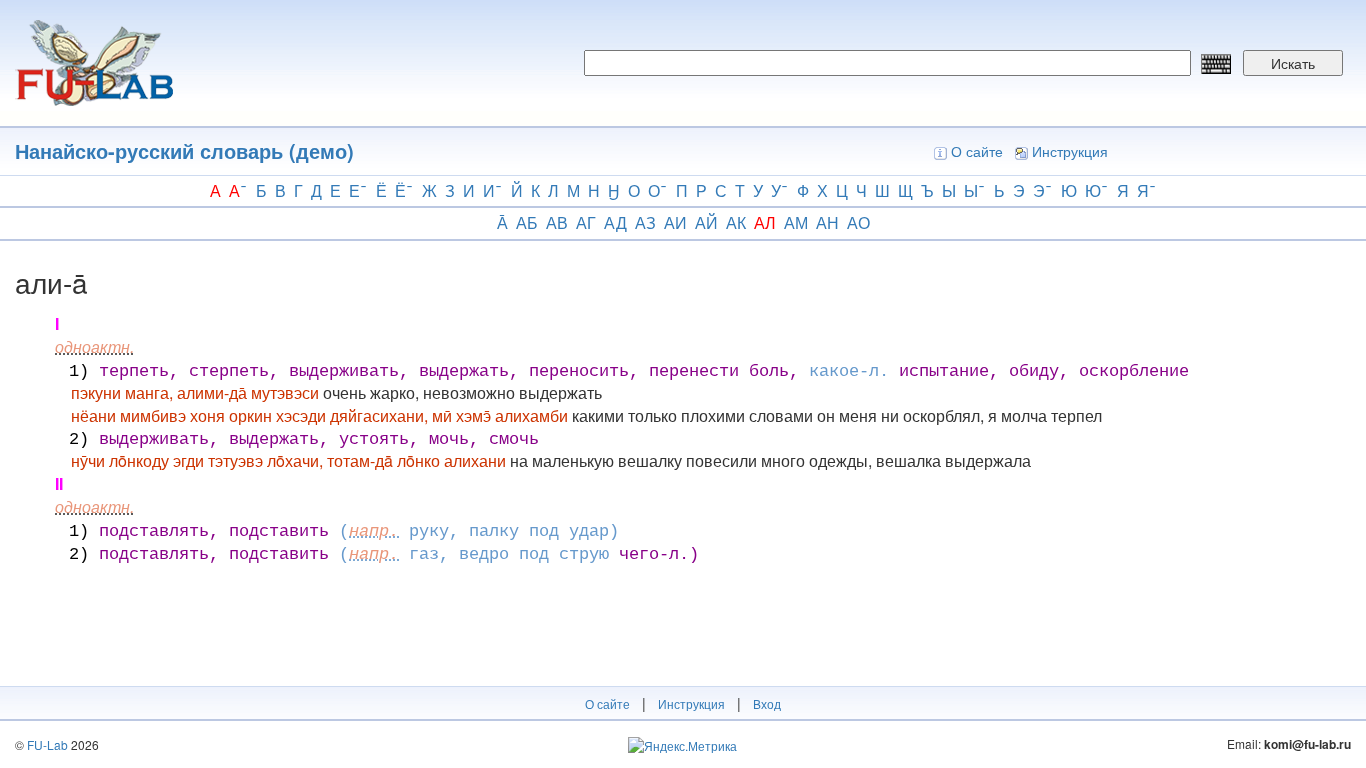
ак (736, 222)
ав (557, 222)
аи (675, 222)
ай (706, 222)
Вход (767, 703)
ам (796, 222)
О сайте (977, 151)
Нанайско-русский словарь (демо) (184, 150)
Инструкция (1070, 151)
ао (858, 222)
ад (615, 222)
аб (527, 222)
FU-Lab (47, 744)
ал (765, 222)
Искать (1293, 63)
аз (645, 222)
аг (586, 222)
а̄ (502, 222)
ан (827, 222)
